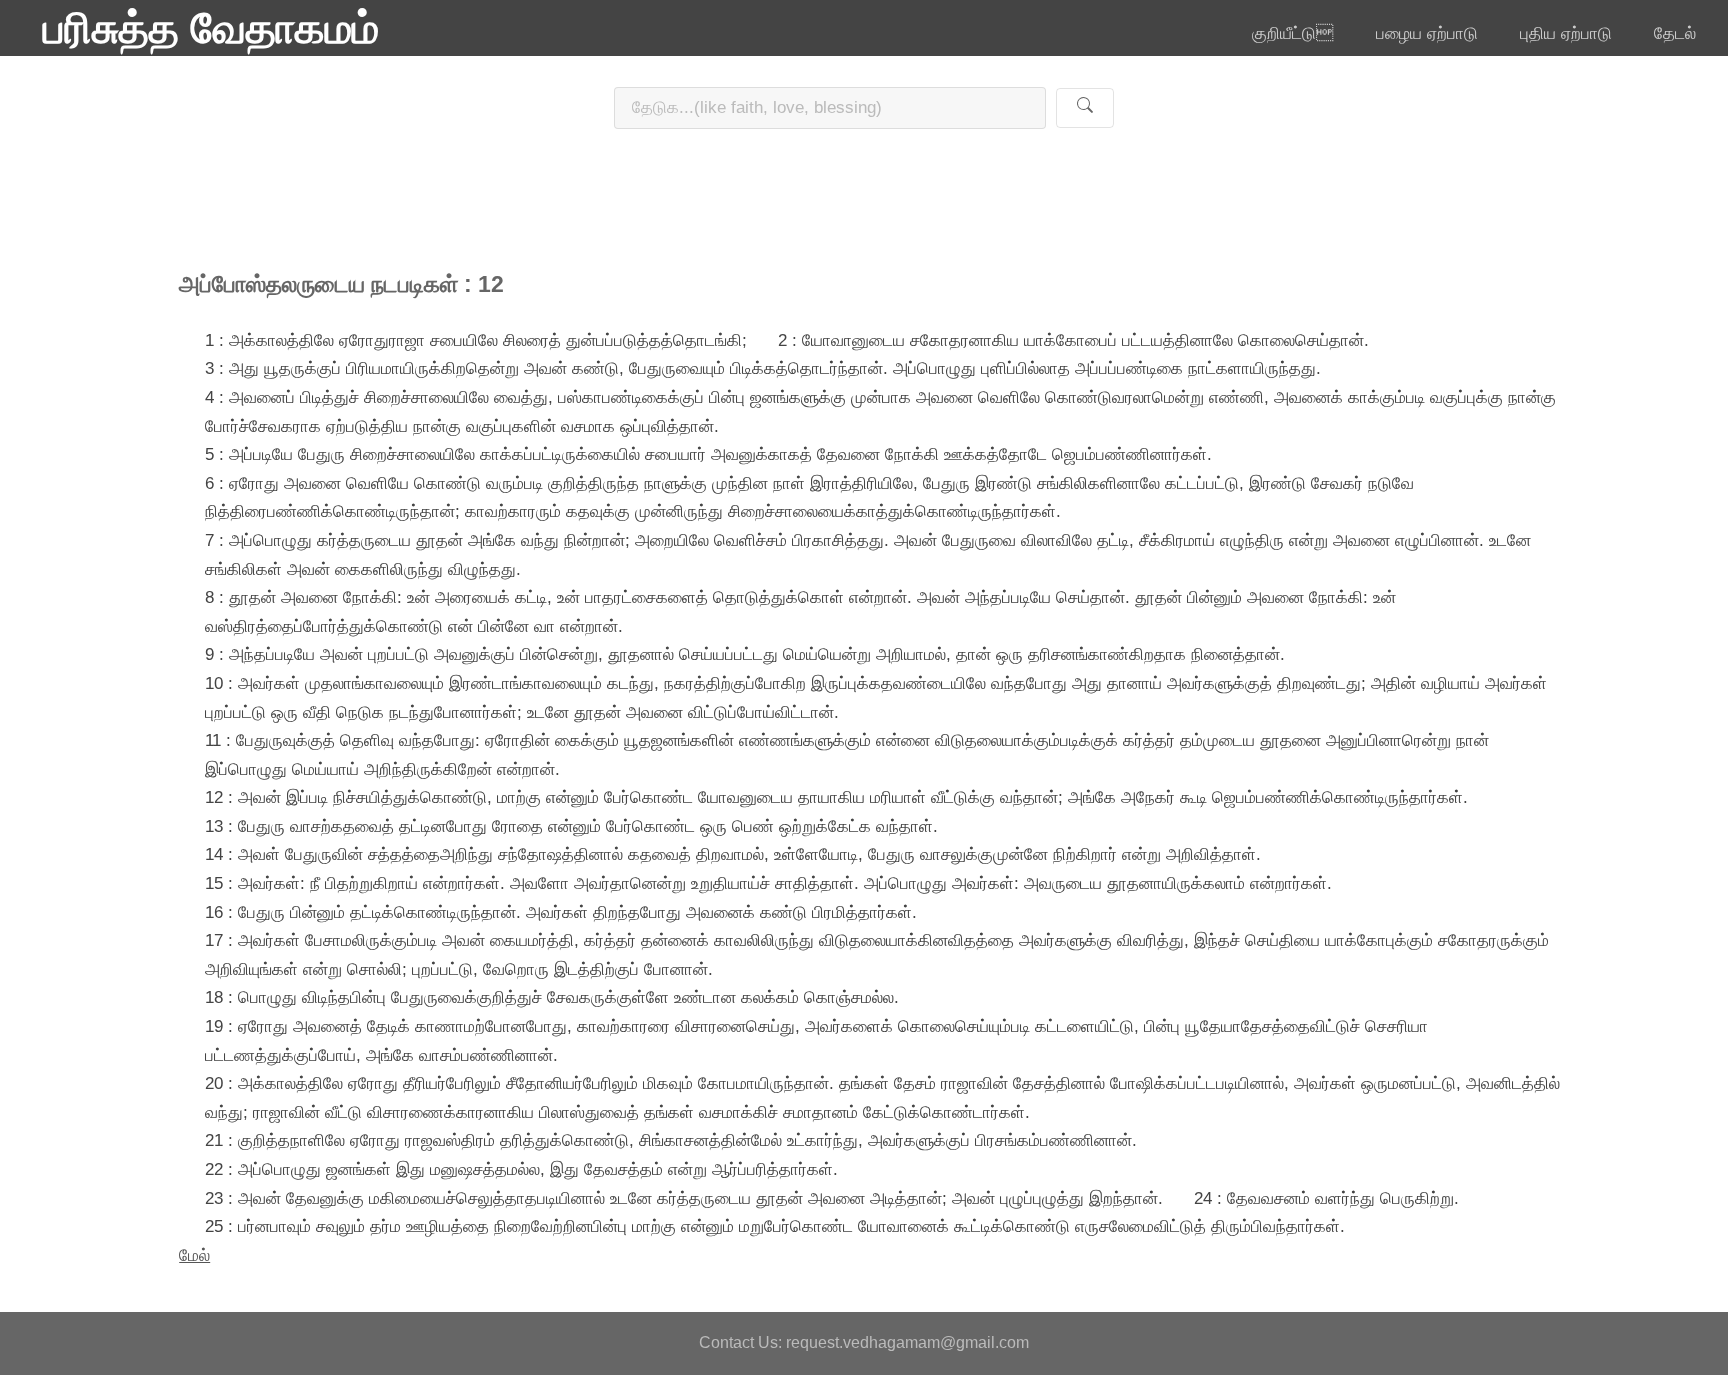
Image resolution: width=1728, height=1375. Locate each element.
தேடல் (1675, 33)
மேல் (194, 1255)
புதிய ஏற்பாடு (1566, 33)
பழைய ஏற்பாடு (1427, 33)
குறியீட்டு (1292, 33)
